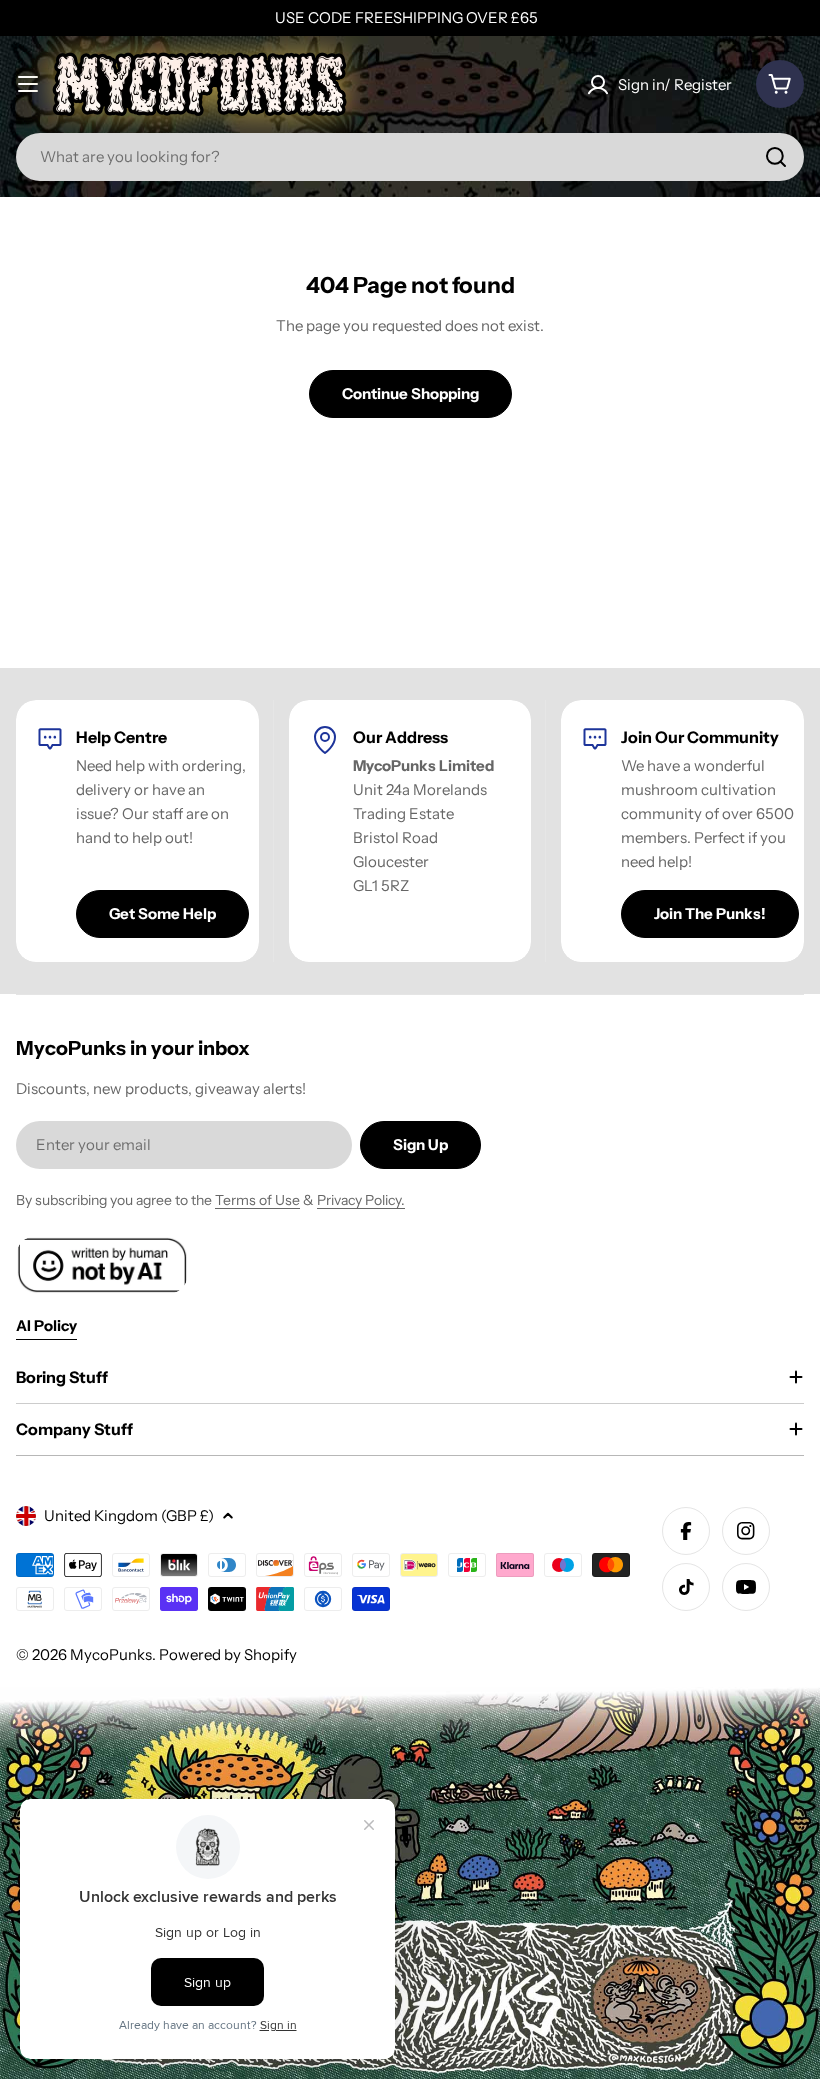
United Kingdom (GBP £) (129, 1515)
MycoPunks (111, 1654)
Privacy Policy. (361, 1200)
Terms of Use (257, 1200)
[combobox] (410, 157)
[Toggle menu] (28, 84)
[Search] (776, 157)
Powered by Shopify (228, 1654)
